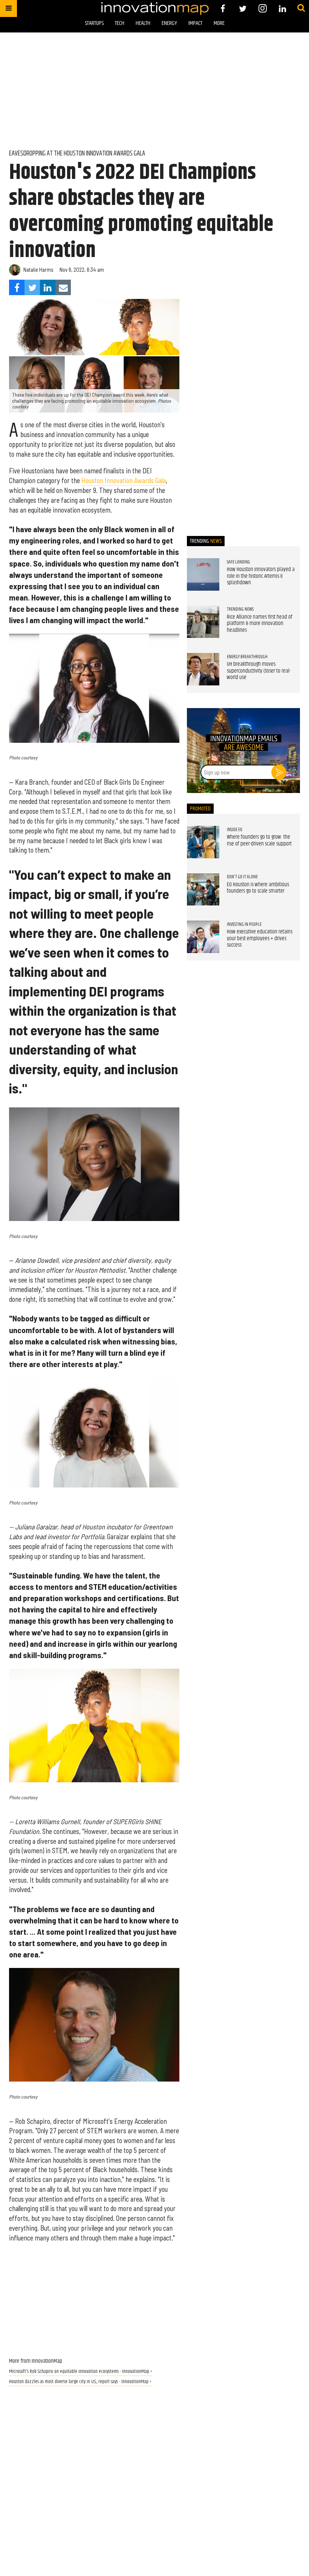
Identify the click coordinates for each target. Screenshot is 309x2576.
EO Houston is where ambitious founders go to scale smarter (258, 888)
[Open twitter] (243, 8)
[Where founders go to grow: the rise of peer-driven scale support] (203, 842)
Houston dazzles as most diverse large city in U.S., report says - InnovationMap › (80, 2382)
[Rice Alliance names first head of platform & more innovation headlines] (203, 622)
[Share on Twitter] (32, 287)
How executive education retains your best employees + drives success (260, 938)
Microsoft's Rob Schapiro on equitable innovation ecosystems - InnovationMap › (81, 2372)
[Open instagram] (262, 8)
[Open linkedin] (282, 8)
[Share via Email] (63, 287)
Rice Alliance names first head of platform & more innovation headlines (260, 624)
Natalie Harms (38, 270)
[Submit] (301, 8)
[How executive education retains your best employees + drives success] (203, 937)
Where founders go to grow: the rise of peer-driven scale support (259, 841)
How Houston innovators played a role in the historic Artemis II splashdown (261, 576)
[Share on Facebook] (17, 287)
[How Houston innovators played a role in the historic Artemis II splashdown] (203, 574)
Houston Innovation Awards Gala (124, 480)
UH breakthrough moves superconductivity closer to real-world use (259, 671)
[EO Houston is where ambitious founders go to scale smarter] (203, 890)
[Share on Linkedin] (48, 287)
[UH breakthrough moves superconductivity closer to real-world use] (203, 669)
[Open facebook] (223, 8)
